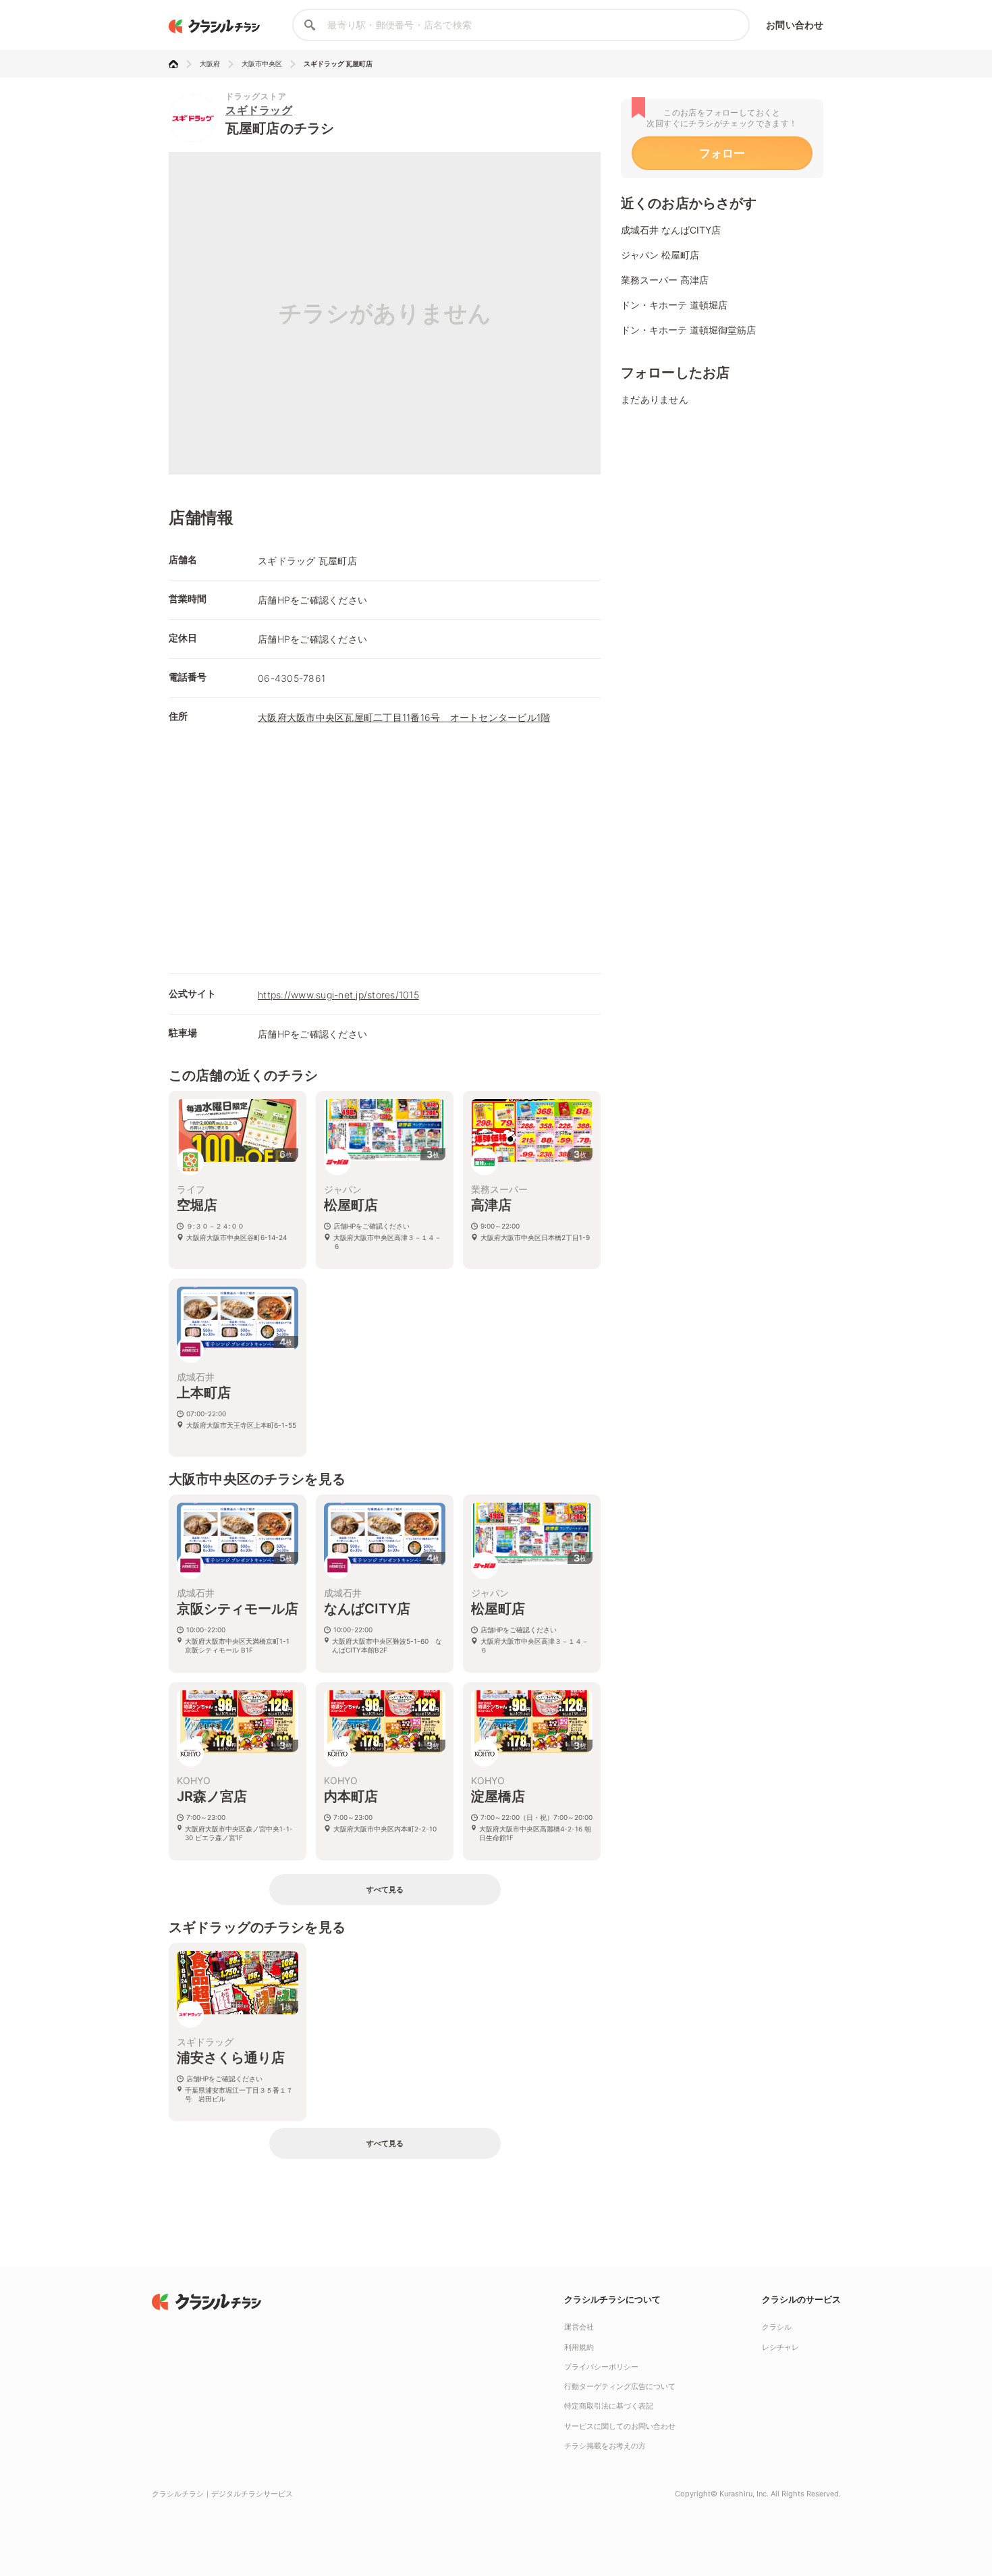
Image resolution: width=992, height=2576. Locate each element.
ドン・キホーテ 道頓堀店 (674, 305)
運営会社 (579, 2327)
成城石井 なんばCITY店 (671, 230)
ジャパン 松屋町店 (660, 255)
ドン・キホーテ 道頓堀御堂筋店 (688, 330)
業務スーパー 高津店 (665, 280)
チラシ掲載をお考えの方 (605, 2446)
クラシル (777, 2327)
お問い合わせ (795, 25)
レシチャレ (780, 2347)
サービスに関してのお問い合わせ (620, 2426)
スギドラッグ (259, 110)
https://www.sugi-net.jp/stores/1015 (338, 995)
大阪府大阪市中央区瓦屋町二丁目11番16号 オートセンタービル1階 (404, 717)
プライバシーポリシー (601, 2367)
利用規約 (579, 2347)
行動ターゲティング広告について (620, 2386)
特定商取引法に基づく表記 (609, 2406)
